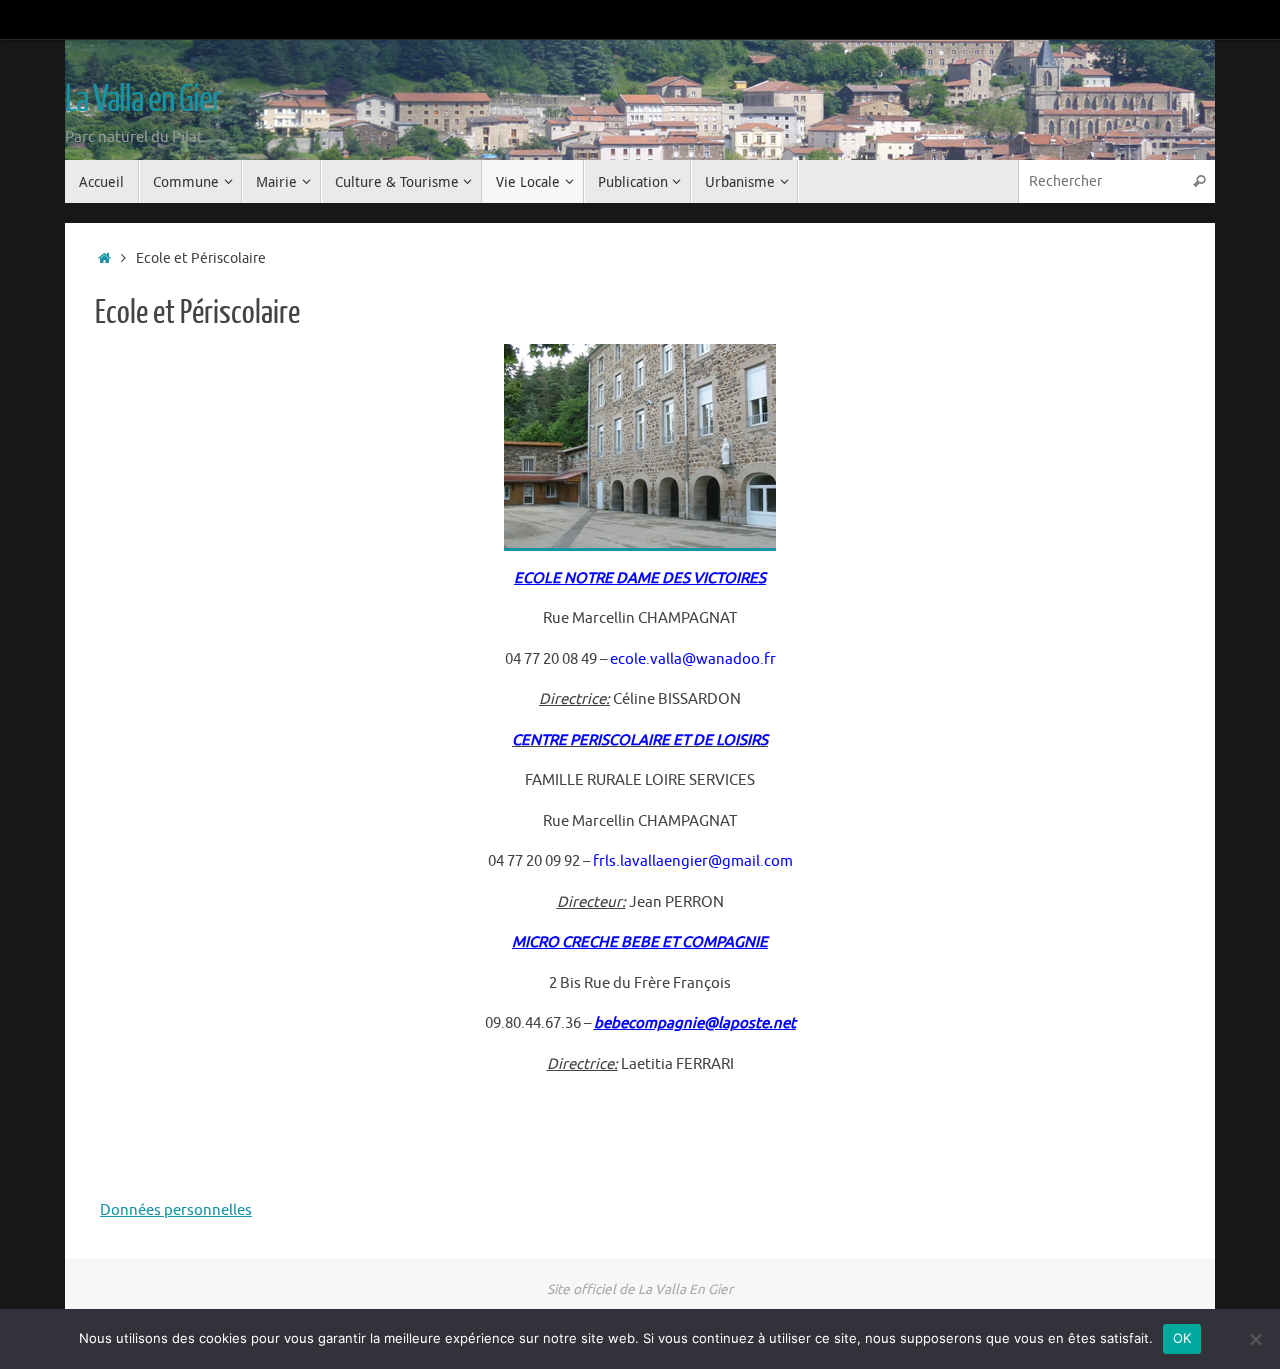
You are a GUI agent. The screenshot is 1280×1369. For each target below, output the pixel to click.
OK (1182, 1338)
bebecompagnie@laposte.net (695, 1023)
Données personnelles (176, 1210)
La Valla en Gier (143, 100)
